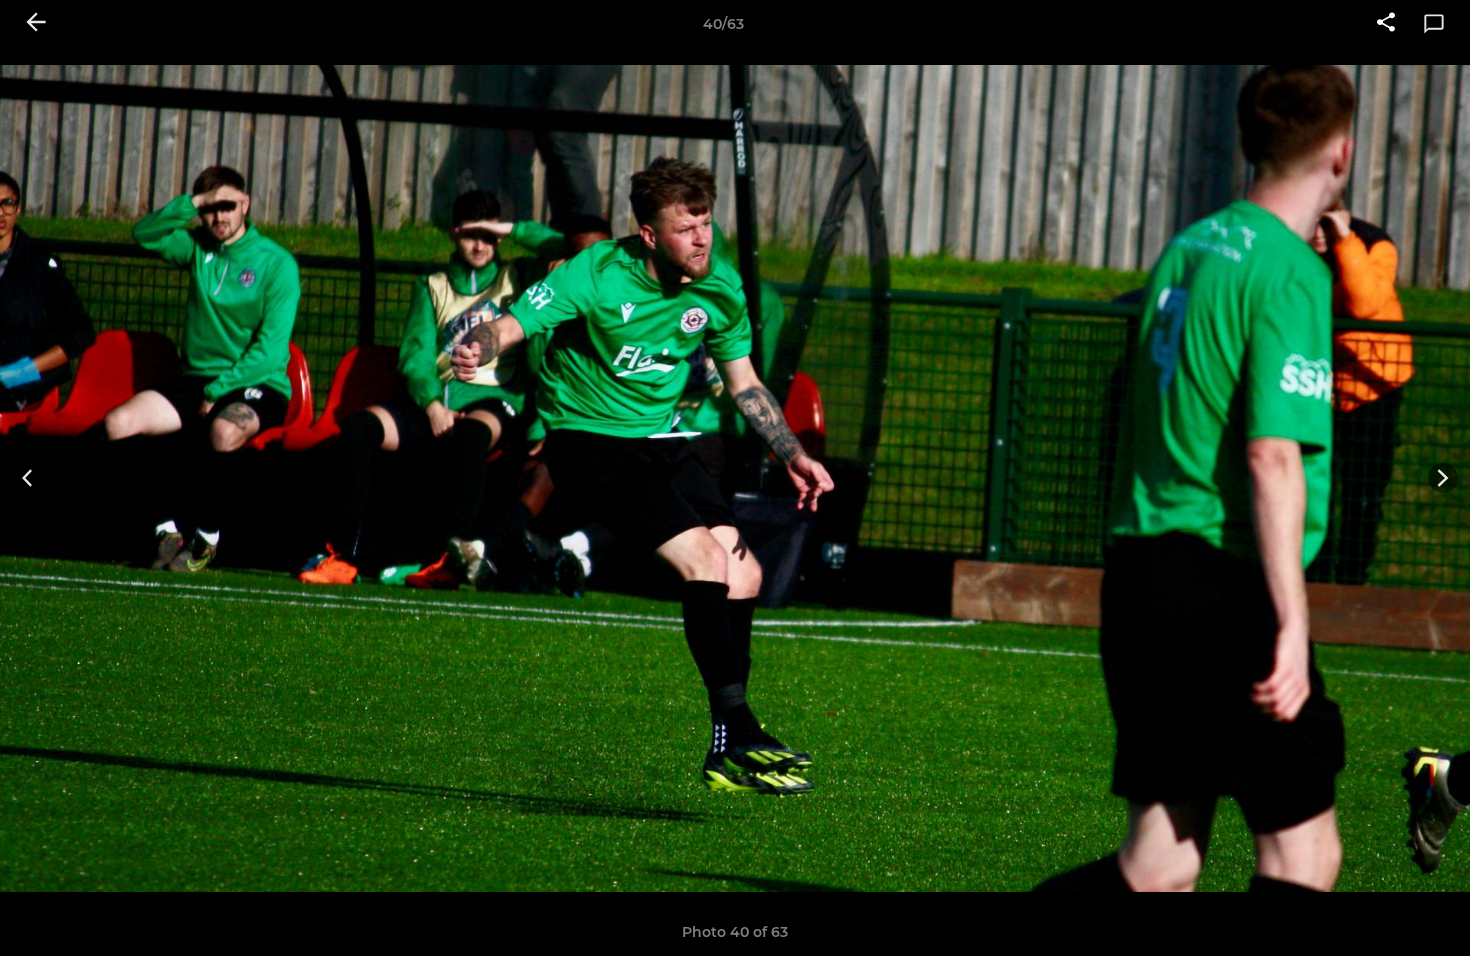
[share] (1386, 24)
